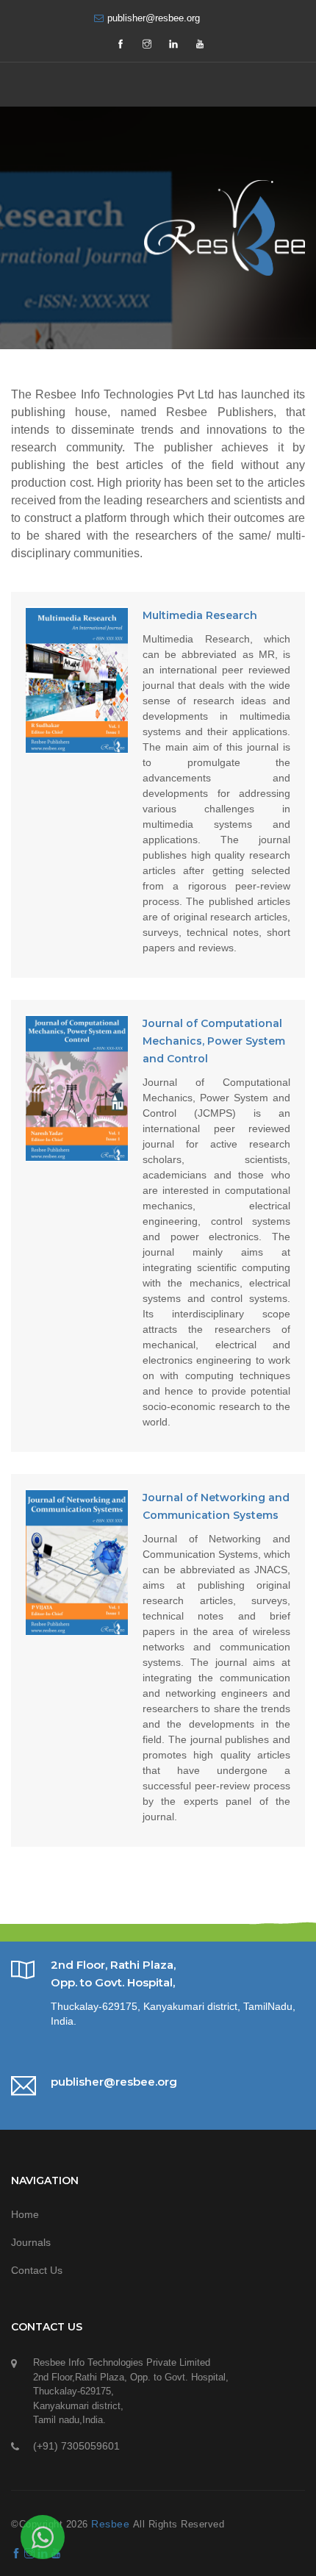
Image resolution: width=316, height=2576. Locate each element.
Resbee (112, 2524)
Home (25, 2214)
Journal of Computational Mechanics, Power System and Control (214, 1041)
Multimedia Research (200, 615)
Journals (31, 2242)
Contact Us (37, 2270)
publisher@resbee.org (154, 18)
